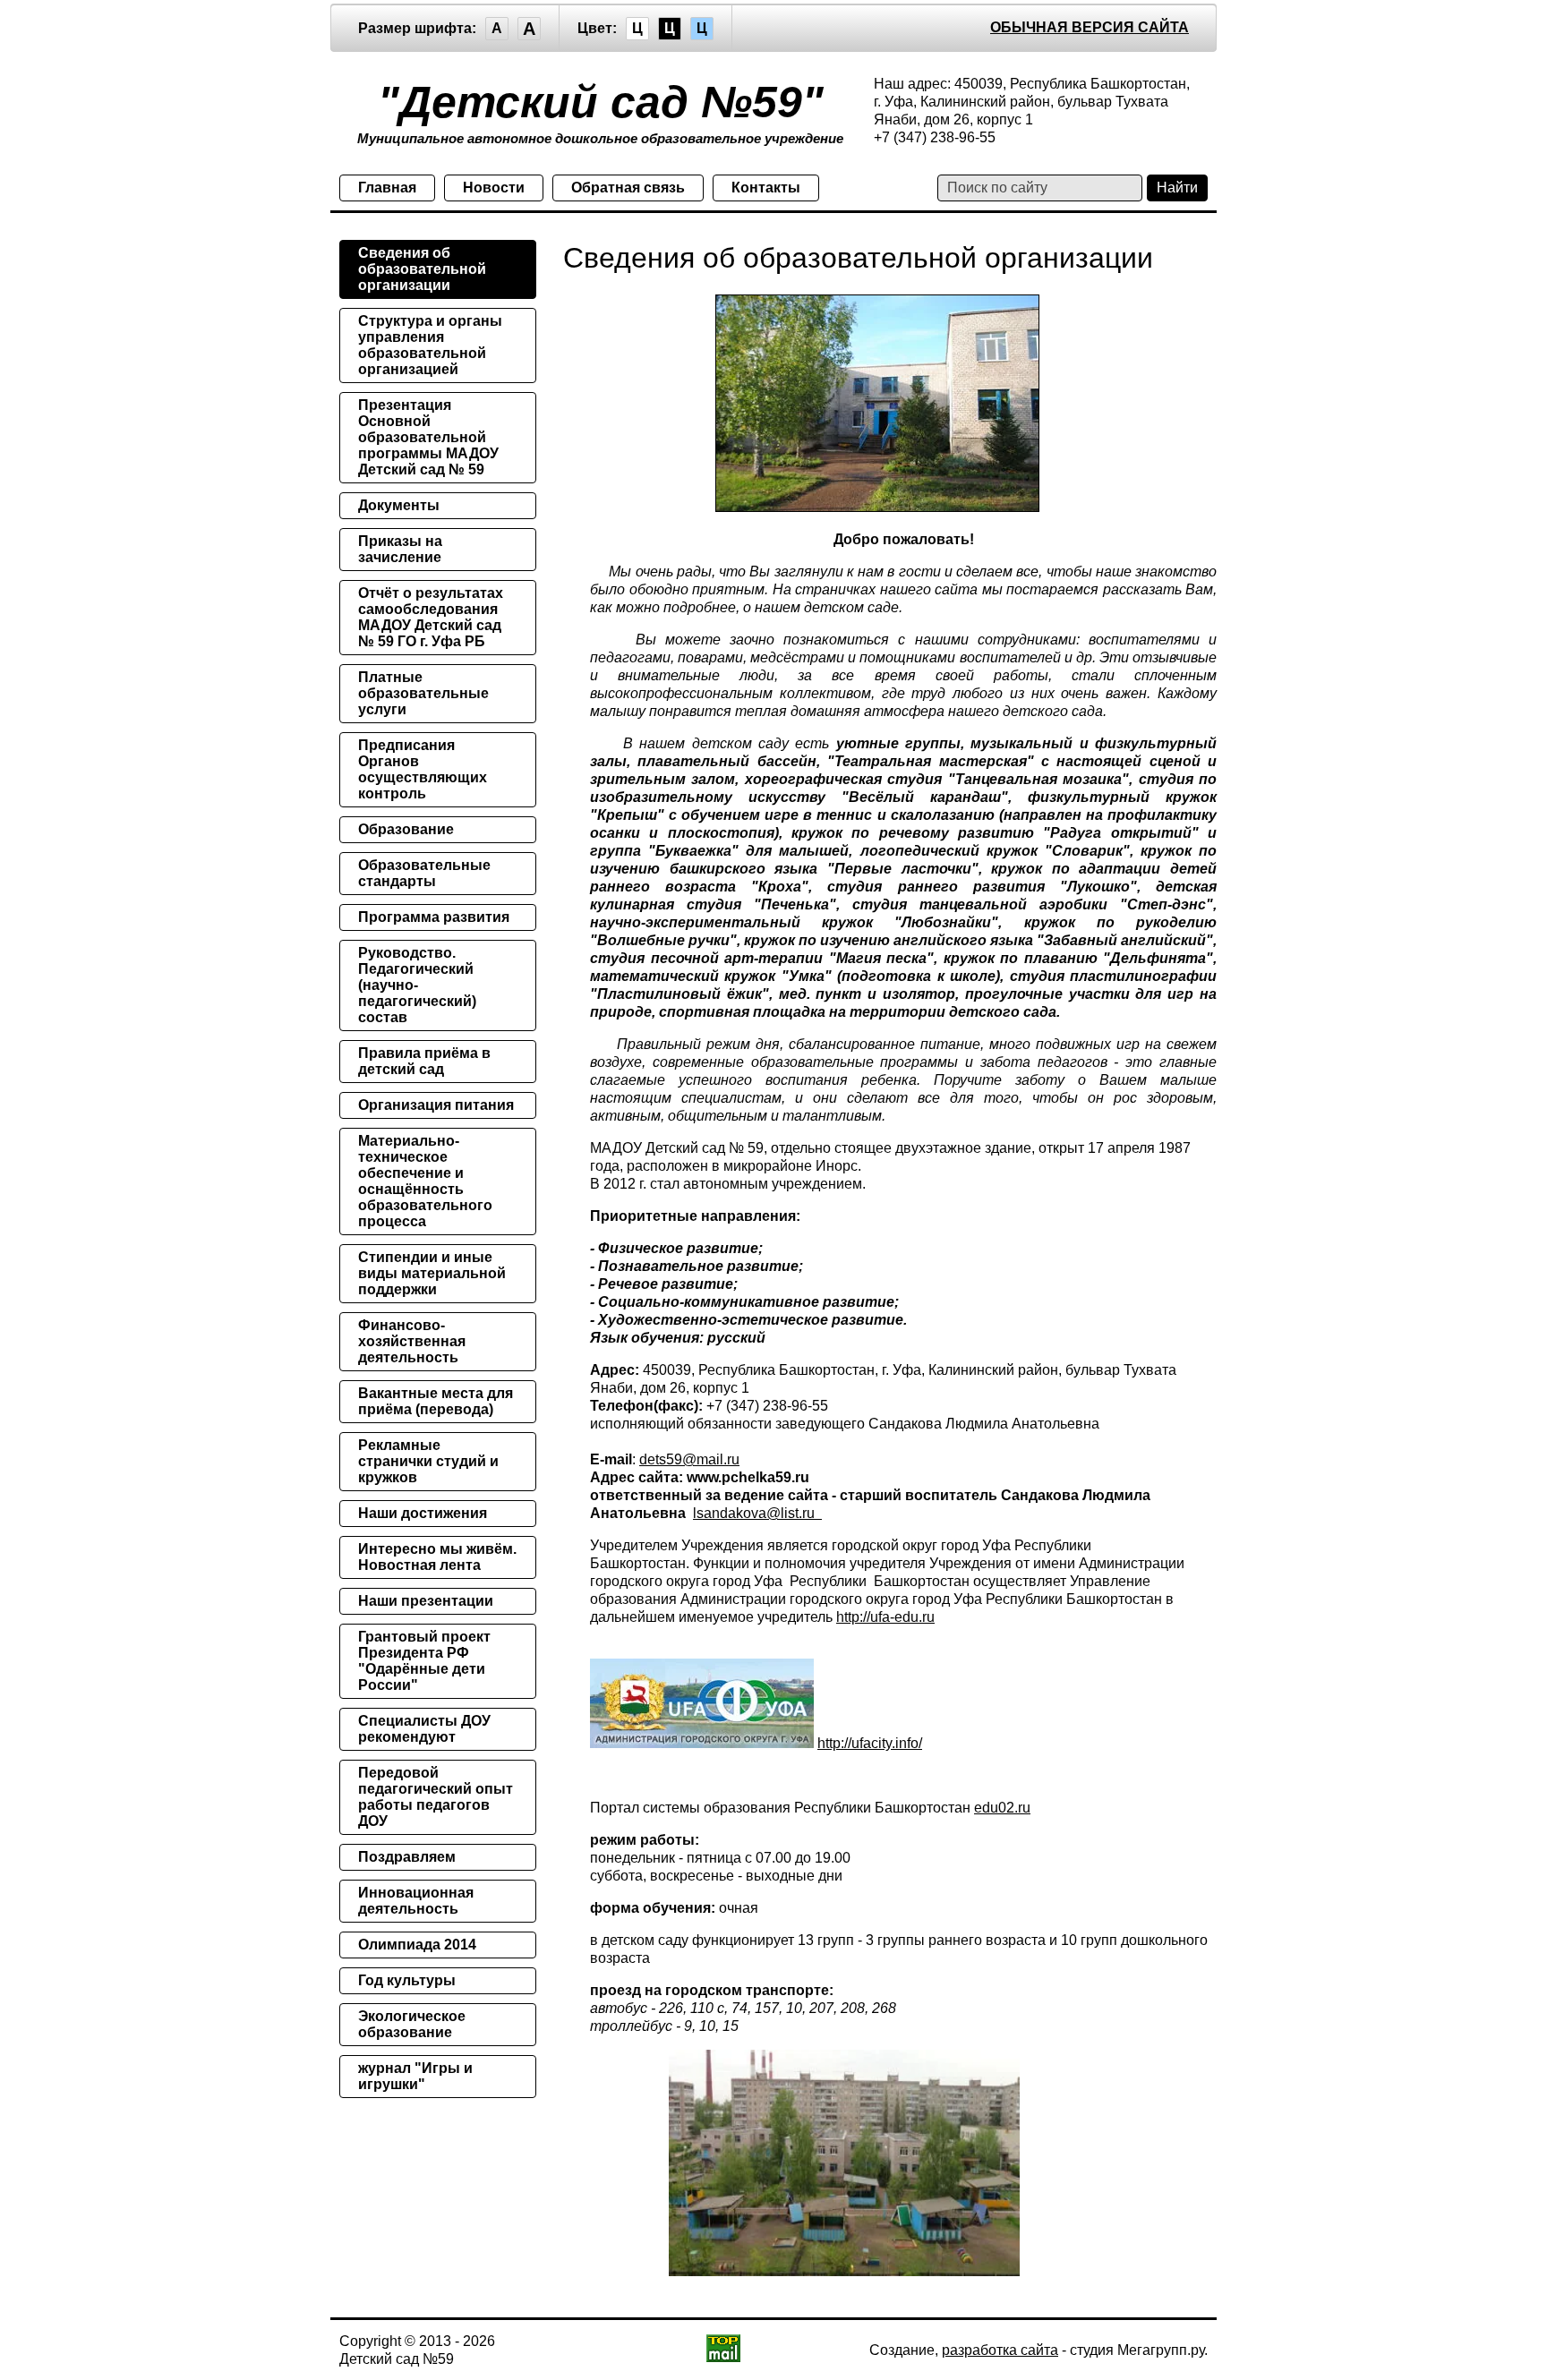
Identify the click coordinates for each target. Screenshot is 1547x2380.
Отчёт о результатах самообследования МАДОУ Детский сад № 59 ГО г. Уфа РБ (431, 617)
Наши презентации (426, 1601)
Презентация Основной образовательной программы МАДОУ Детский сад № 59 (428, 437)
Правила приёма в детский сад (424, 1061)
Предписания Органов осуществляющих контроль (423, 769)
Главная (387, 188)
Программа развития (434, 917)
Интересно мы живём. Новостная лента (437, 1557)
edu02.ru (1002, 1808)
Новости (494, 188)
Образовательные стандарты (424, 873)
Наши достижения (423, 1513)
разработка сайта (1000, 2350)
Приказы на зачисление (400, 549)
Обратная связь (628, 188)
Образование (406, 829)
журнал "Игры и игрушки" (415, 2076)
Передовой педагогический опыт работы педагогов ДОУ (436, 1797)
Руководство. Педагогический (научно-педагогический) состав (417, 985)
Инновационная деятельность (416, 1901)
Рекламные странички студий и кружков (428, 1461)
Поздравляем (407, 1857)
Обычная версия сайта (1090, 27)
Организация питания (436, 1105)
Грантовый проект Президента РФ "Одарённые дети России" (424, 1661)
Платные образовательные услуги (423, 693)
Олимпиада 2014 (417, 1945)
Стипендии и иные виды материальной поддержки (432, 1273)
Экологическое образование (412, 2024)
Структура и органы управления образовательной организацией (430, 345)
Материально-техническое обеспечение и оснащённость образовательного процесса (425, 1181)
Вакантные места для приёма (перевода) (436, 1401)
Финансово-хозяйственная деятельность (412, 1341)
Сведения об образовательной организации (422, 269)
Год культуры (407, 1980)
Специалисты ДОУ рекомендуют (424, 1729)
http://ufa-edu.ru (885, 1617)
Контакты (766, 188)
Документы (399, 505)
